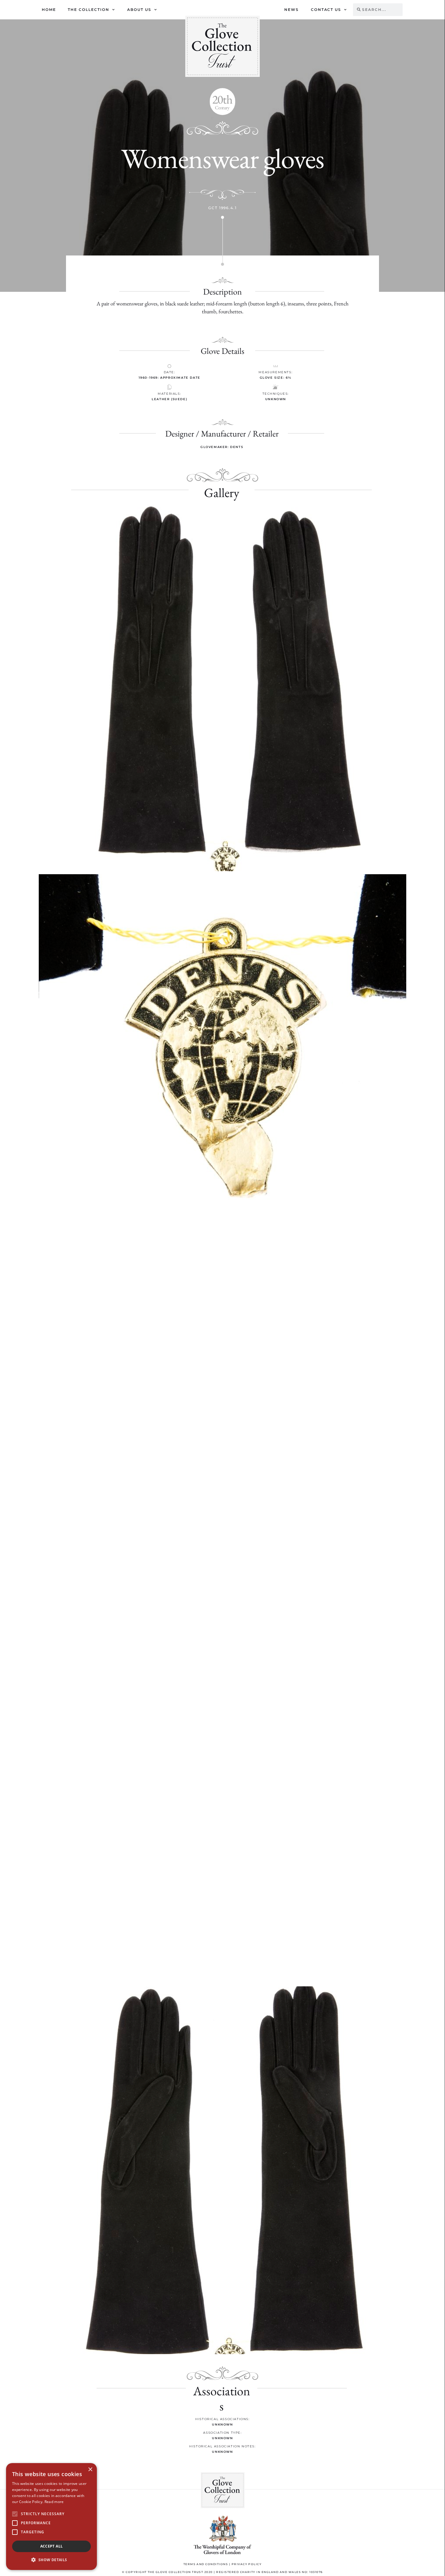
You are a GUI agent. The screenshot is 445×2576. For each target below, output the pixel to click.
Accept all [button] (52, 2546)
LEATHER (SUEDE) (169, 399)
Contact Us (326, 10)
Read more (54, 2502)
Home (49, 10)
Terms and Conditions (206, 2564)
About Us (139, 10)
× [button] (90, 2470)
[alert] (51, 2517)
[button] (223, 102)
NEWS (292, 10)
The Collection (89, 10)
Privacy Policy (247, 2564)
